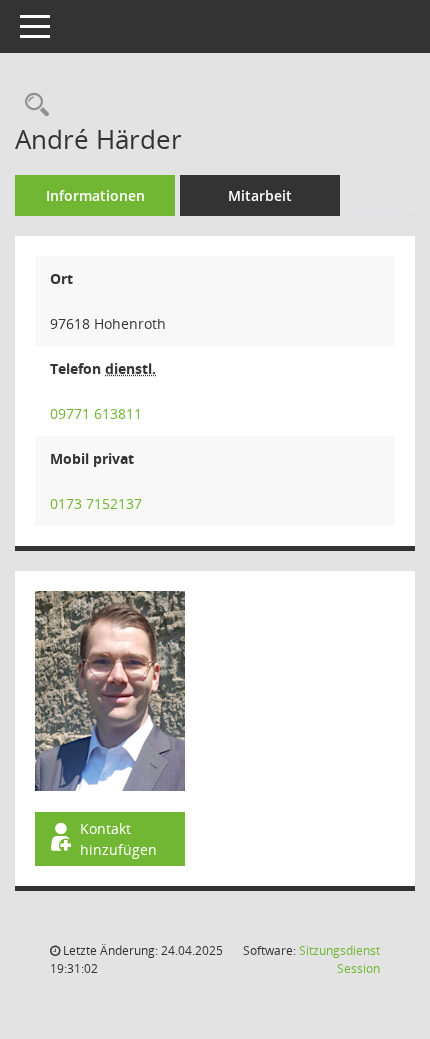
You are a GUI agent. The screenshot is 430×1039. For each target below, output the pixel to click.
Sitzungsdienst (339, 959)
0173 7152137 (96, 503)
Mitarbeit (260, 195)
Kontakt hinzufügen (118, 839)
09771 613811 (96, 413)
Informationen (95, 195)
